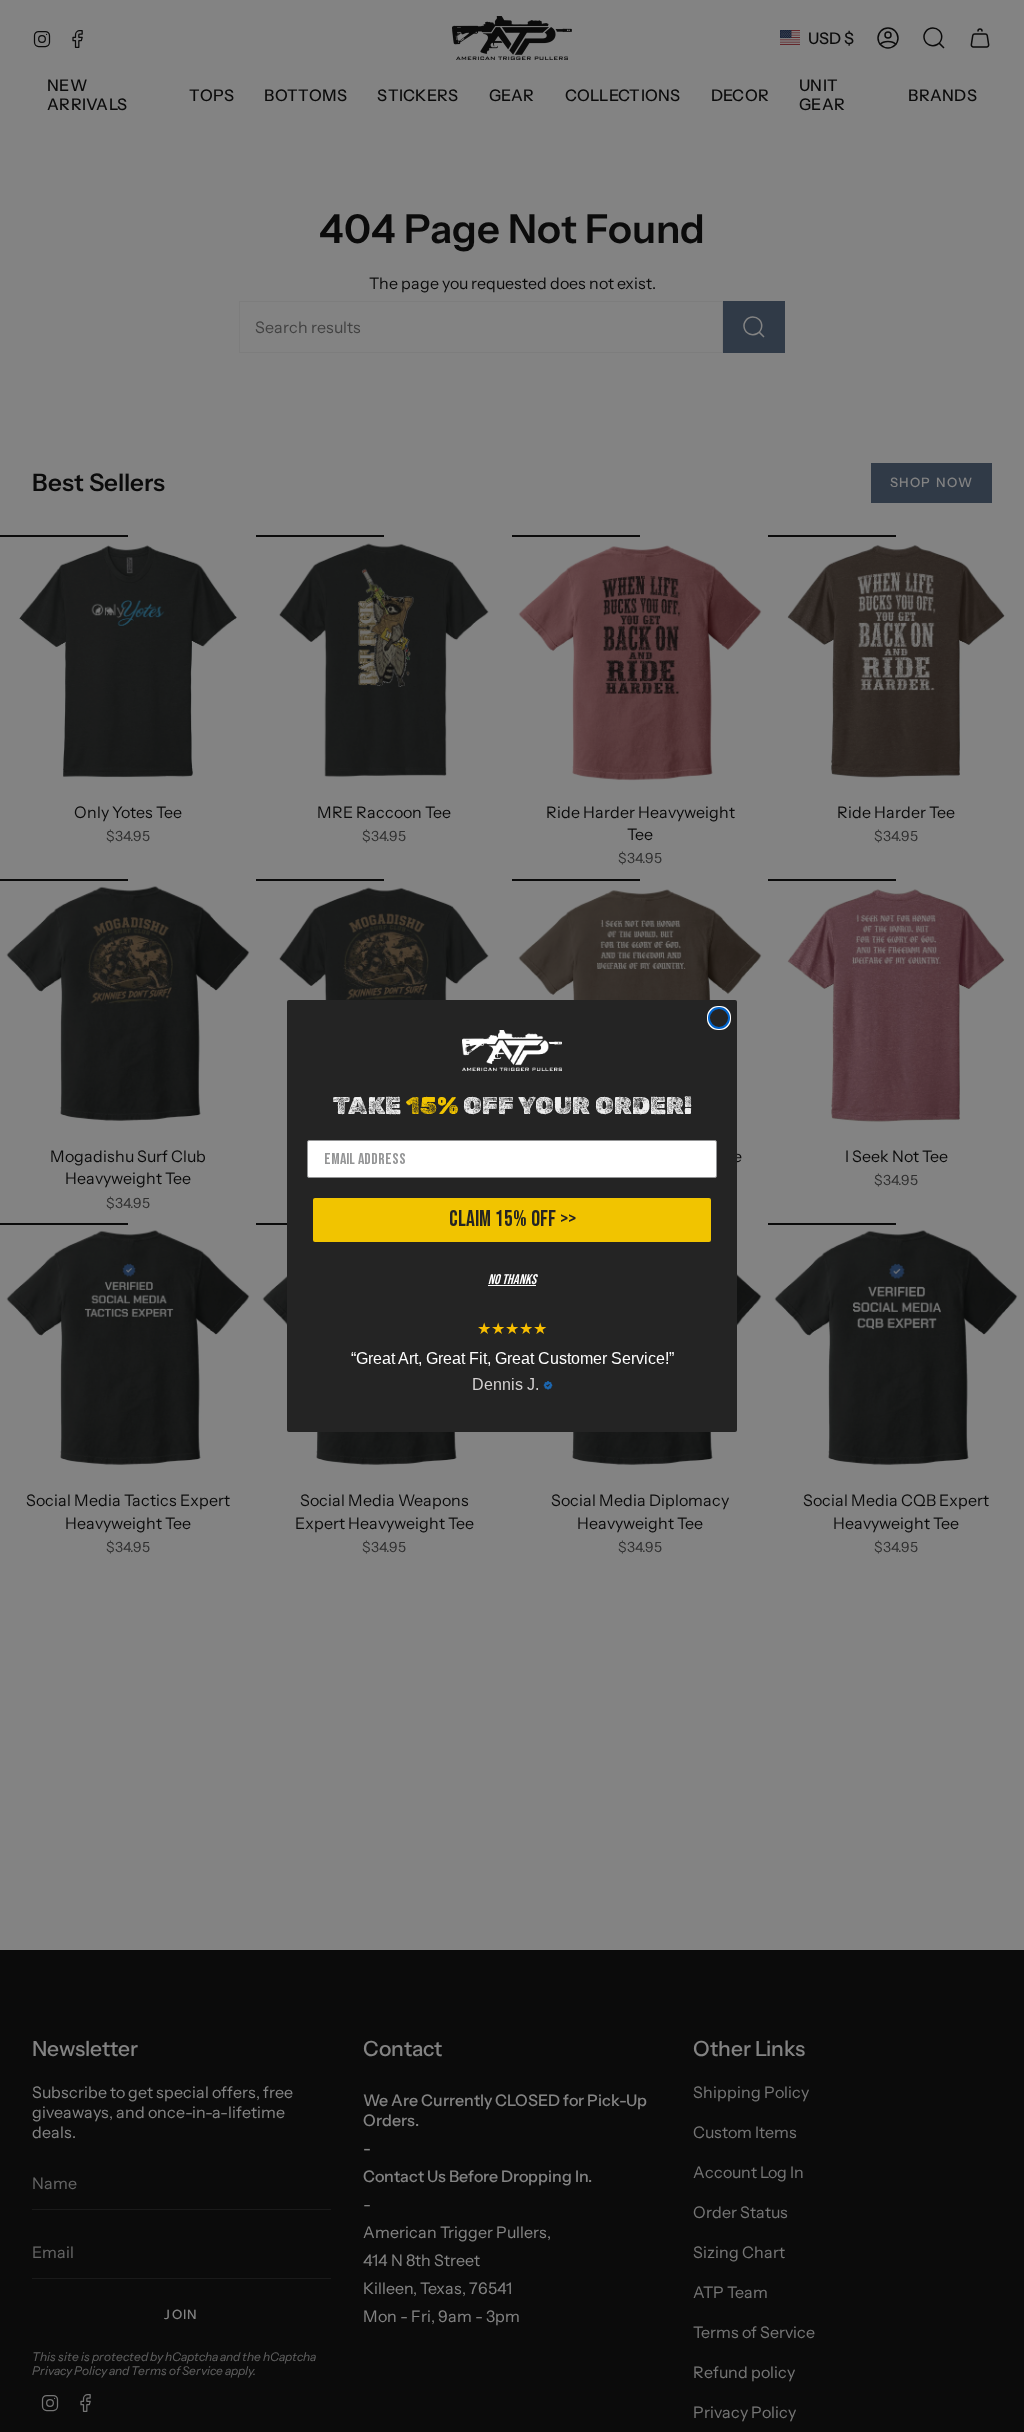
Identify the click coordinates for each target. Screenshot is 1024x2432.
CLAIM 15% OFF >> (512, 1219)
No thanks (512, 1279)
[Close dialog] (719, 1018)
